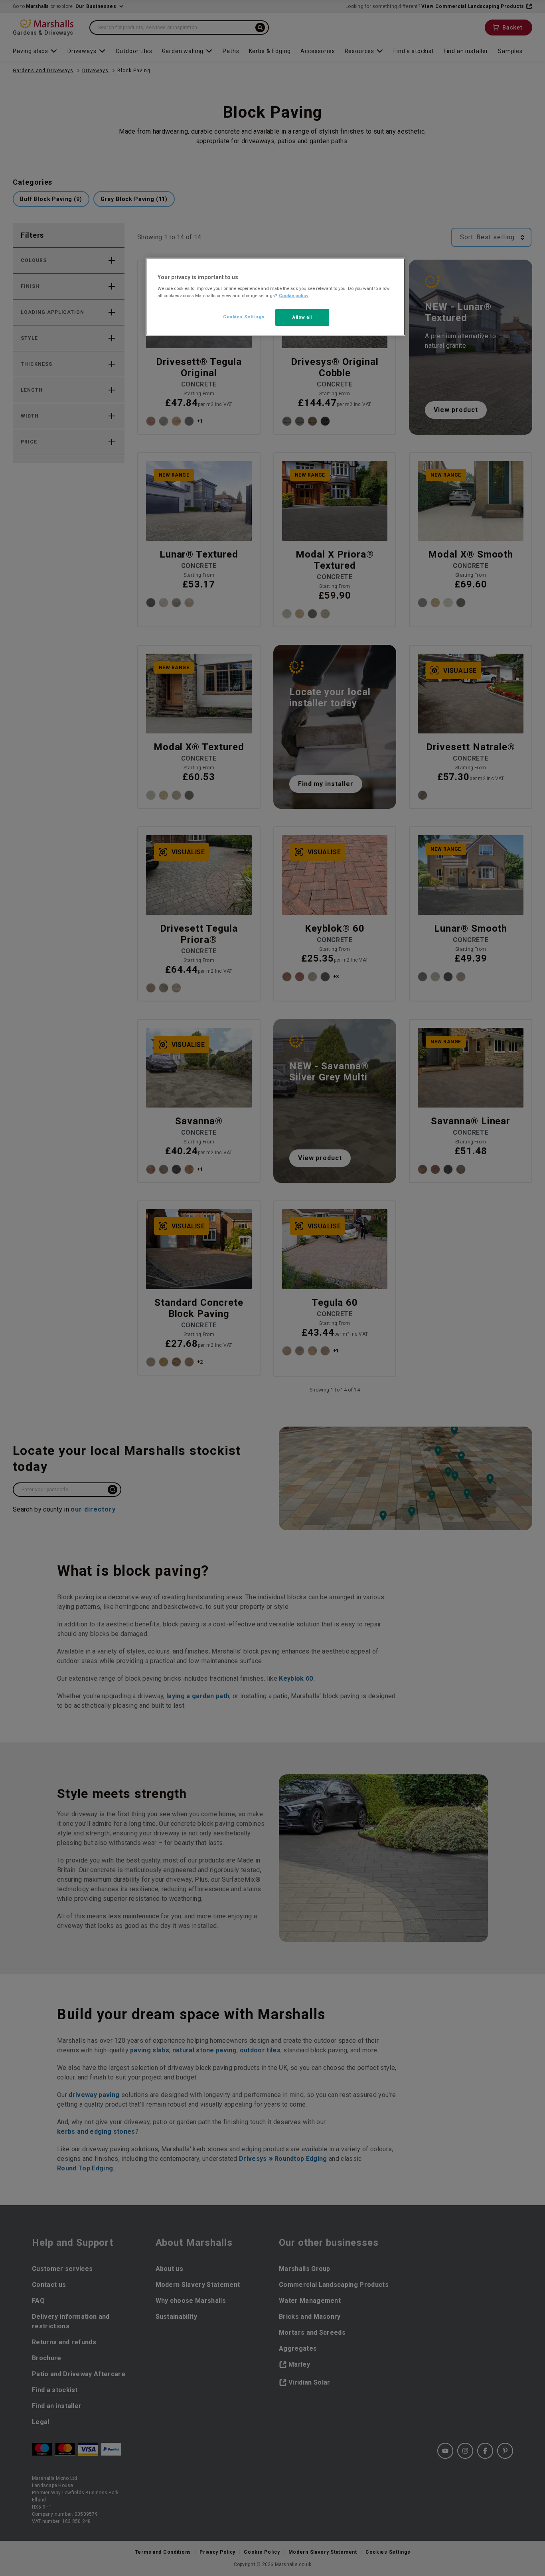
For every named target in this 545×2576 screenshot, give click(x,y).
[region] (275, 297)
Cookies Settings (244, 317)
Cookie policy (294, 296)
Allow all (302, 317)
